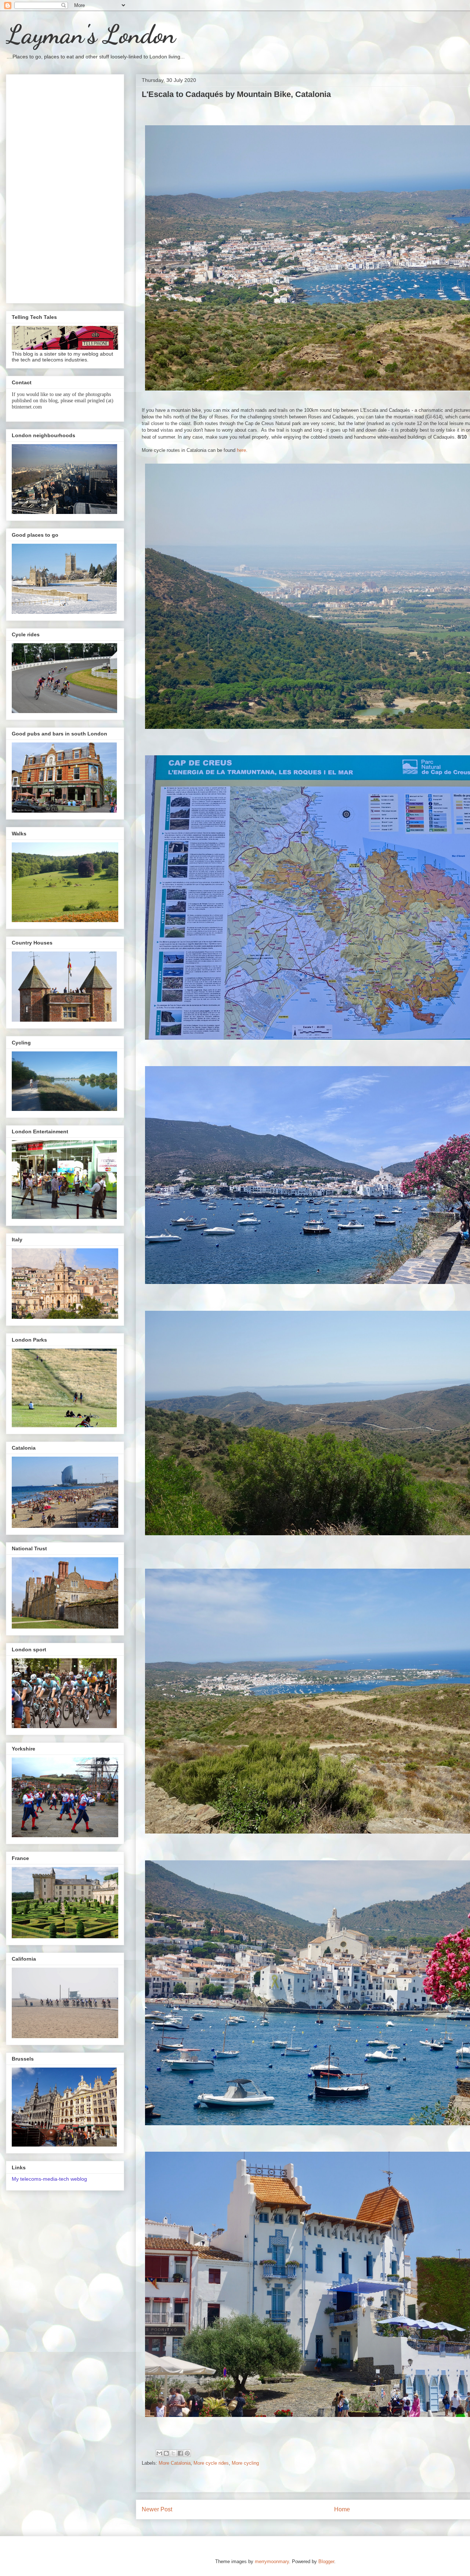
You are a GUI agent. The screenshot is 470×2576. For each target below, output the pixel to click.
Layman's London (91, 35)
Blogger (326, 2561)
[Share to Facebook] (180, 2453)
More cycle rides (211, 2463)
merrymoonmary (272, 2561)
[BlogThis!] (166, 2453)
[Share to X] (173, 2453)
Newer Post (157, 2509)
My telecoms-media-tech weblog (49, 2179)
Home (342, 2509)
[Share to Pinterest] (187, 2453)
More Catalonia (175, 2463)
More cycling (245, 2463)
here (241, 450)
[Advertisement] (65, 187)
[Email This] (159, 2453)
